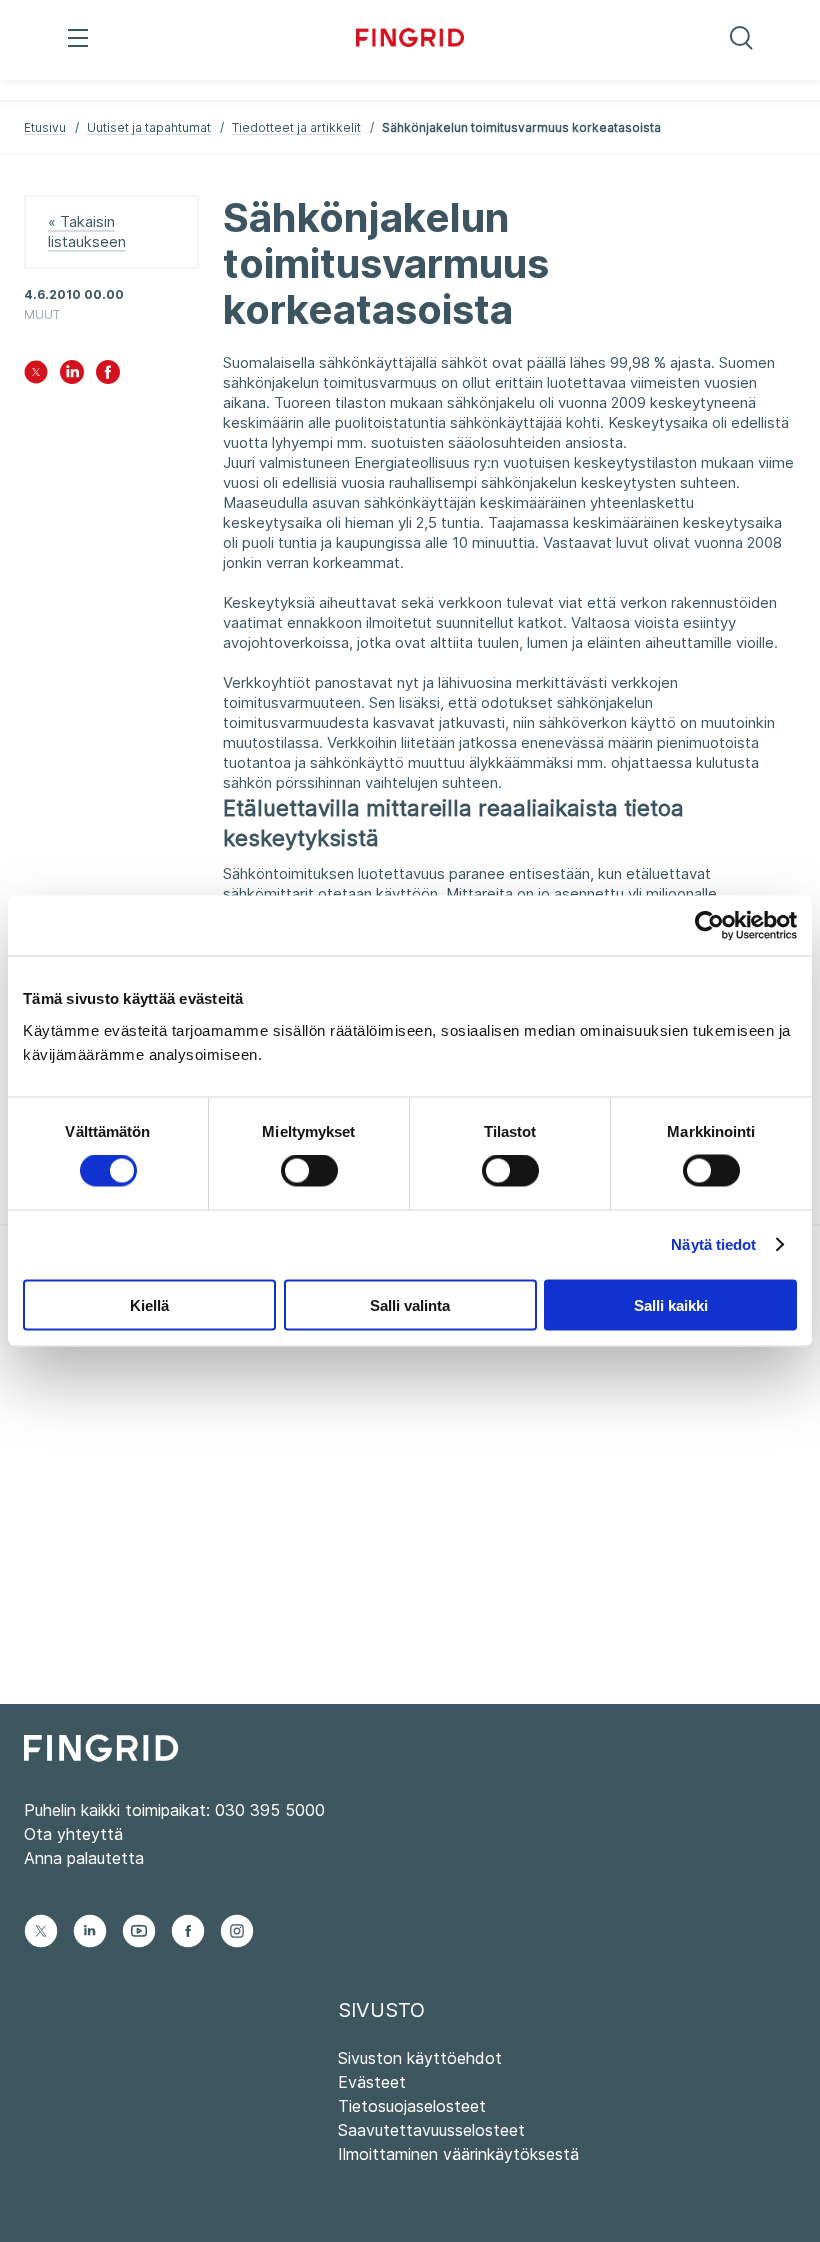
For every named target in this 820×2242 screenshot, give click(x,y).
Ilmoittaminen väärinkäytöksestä (458, 2154)
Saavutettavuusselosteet (431, 2130)
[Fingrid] (410, 40)
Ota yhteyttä (73, 1834)
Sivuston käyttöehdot (420, 2058)
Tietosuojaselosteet (412, 2106)
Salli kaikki (671, 1304)
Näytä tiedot (713, 1244)
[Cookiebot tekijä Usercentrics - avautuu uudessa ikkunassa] (709, 926)
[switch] (309, 1171)
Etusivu (45, 127)
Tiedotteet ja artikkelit (296, 127)
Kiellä (149, 1304)
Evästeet (372, 2082)
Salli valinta (410, 1304)
